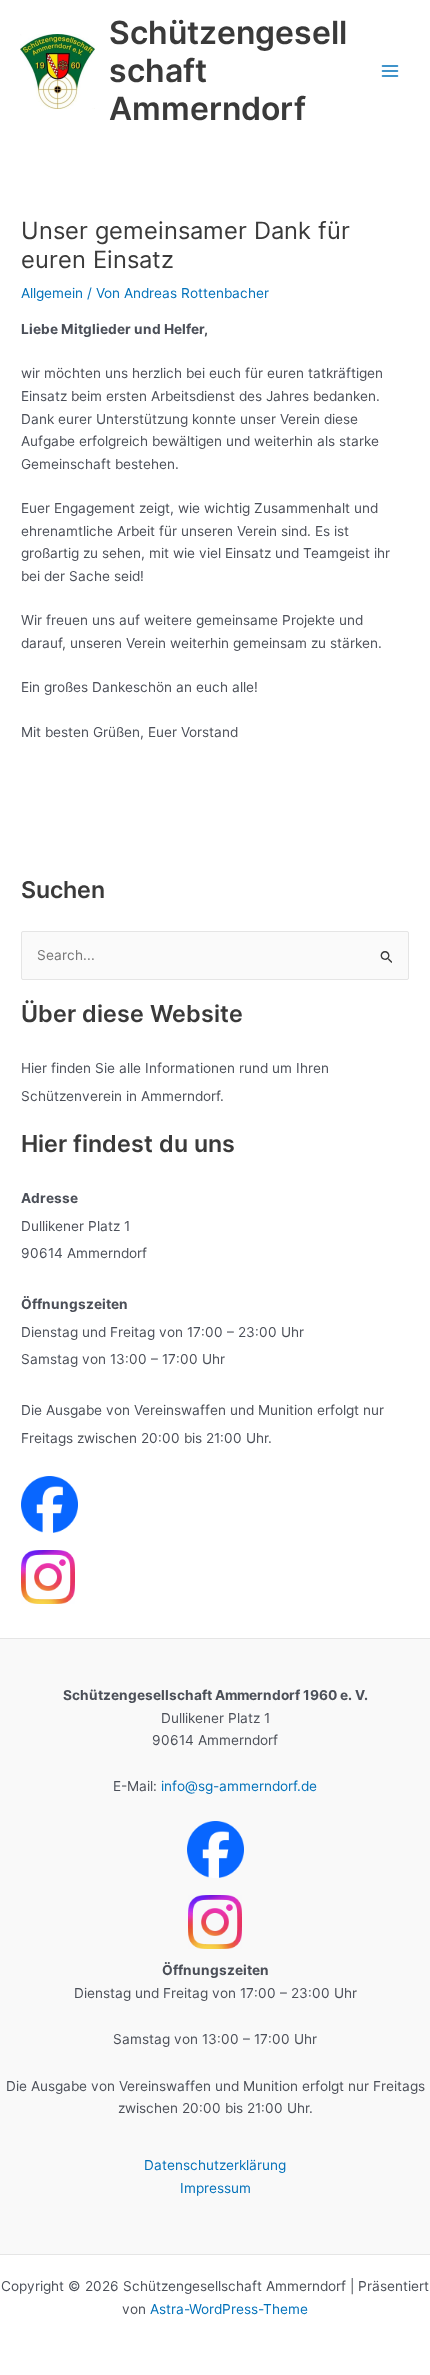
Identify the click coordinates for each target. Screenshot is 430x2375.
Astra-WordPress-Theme (229, 2309)
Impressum (215, 2188)
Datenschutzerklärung (215, 2165)
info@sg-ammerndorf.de (239, 1786)
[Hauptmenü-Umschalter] (390, 71)
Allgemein (52, 293)
